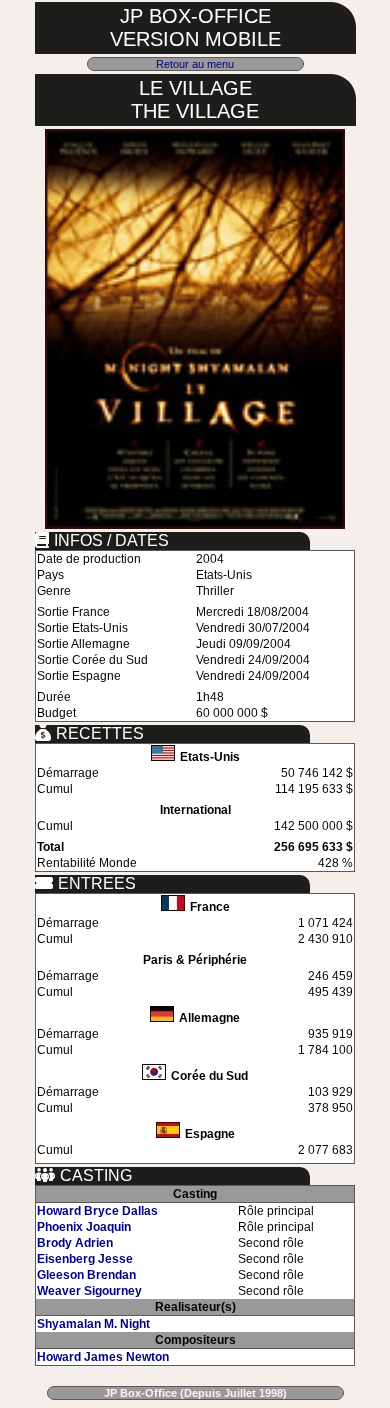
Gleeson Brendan (86, 1275)
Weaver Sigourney (89, 1291)
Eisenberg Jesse (85, 1259)
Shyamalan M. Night (93, 1324)
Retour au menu (195, 64)
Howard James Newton (103, 1357)
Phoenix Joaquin (84, 1227)
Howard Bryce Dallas (97, 1211)
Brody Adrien (75, 1243)
